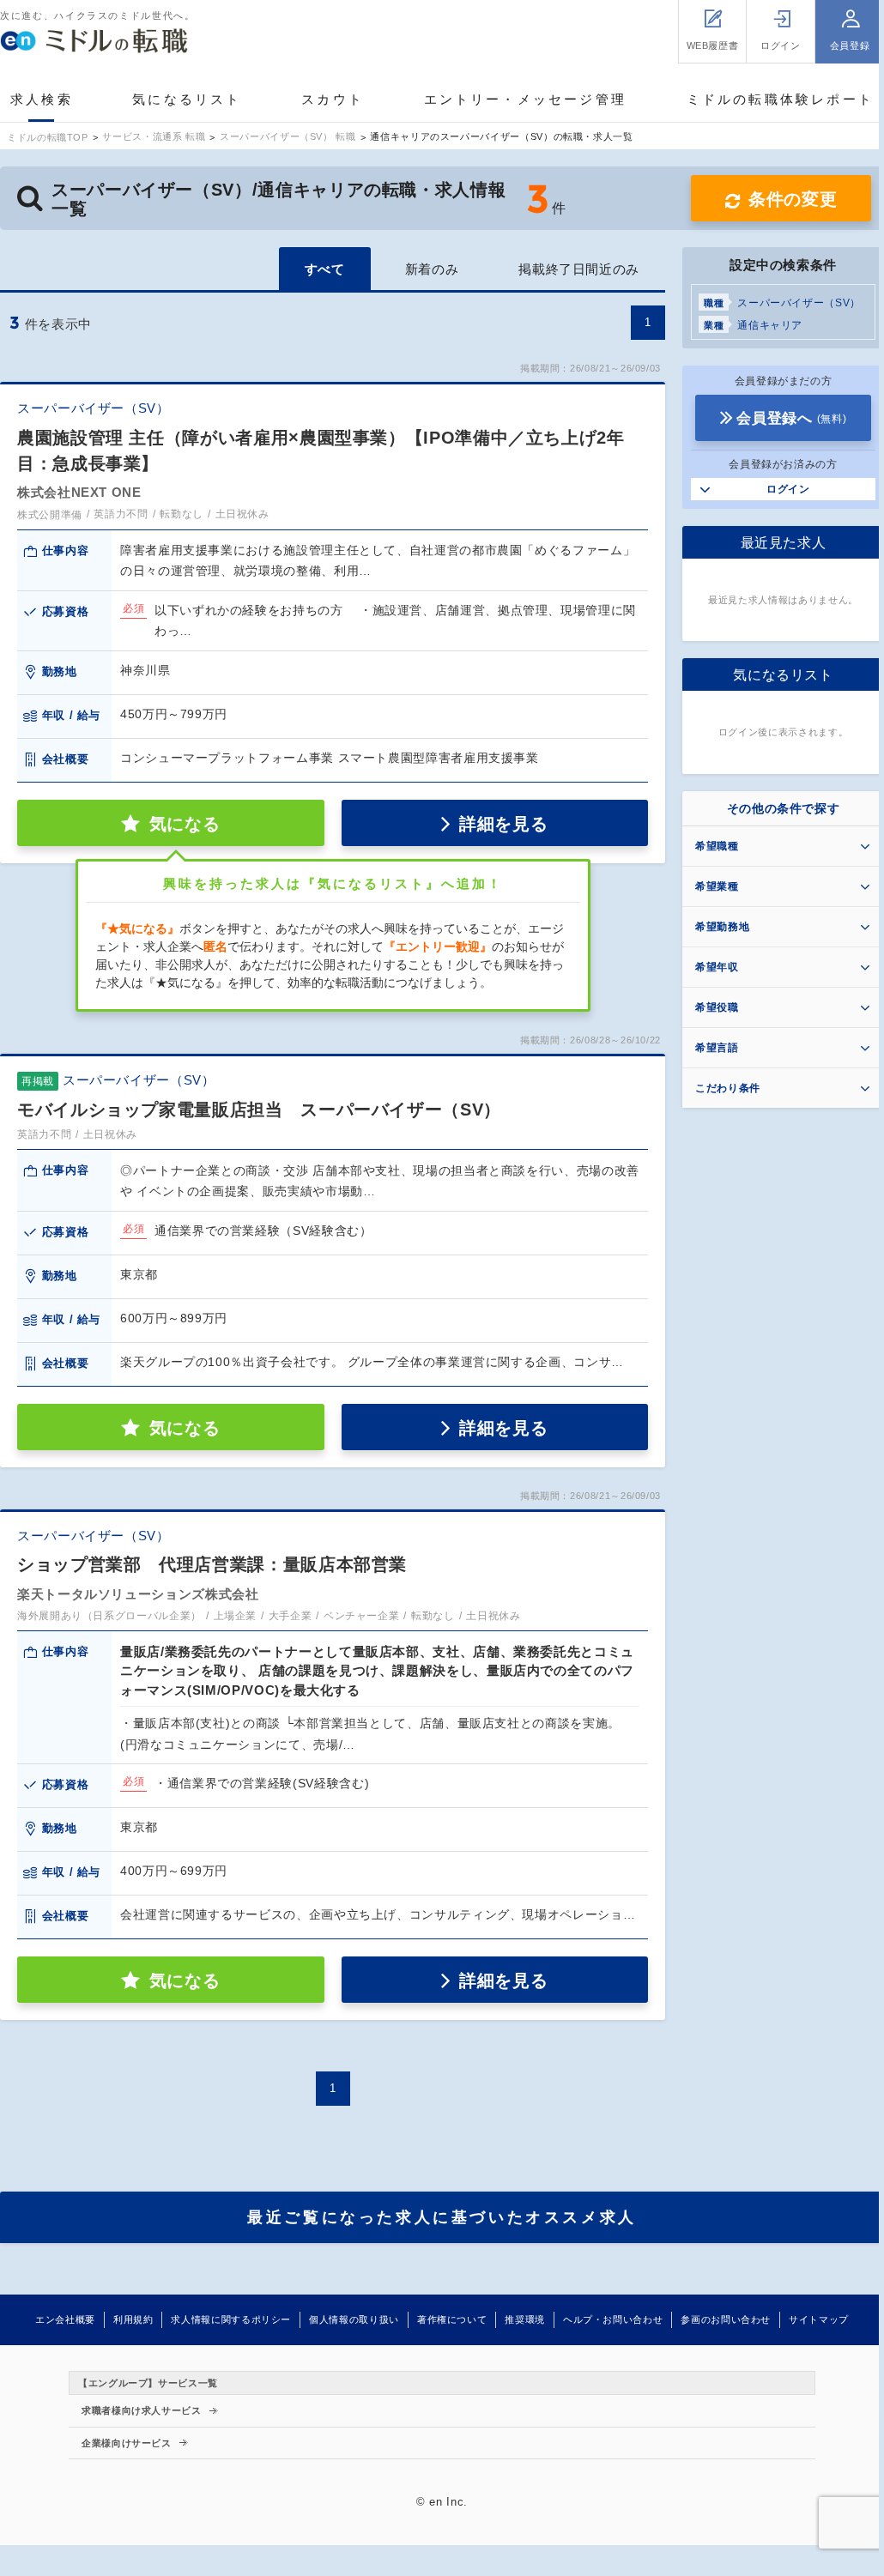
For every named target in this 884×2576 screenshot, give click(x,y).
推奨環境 (525, 2319)
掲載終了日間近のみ (579, 269)
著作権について (452, 2319)
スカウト (333, 99)
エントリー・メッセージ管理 (526, 99)
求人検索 (42, 99)
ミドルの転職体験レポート (780, 99)
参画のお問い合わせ (726, 2319)
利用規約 (133, 2319)
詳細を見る (503, 824)
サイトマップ (819, 2319)
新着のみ (432, 269)
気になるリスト (187, 99)
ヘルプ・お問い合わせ (613, 2319)
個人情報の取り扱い (354, 2319)
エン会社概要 (65, 2319)
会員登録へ (791, 418)
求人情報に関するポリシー (231, 2319)
